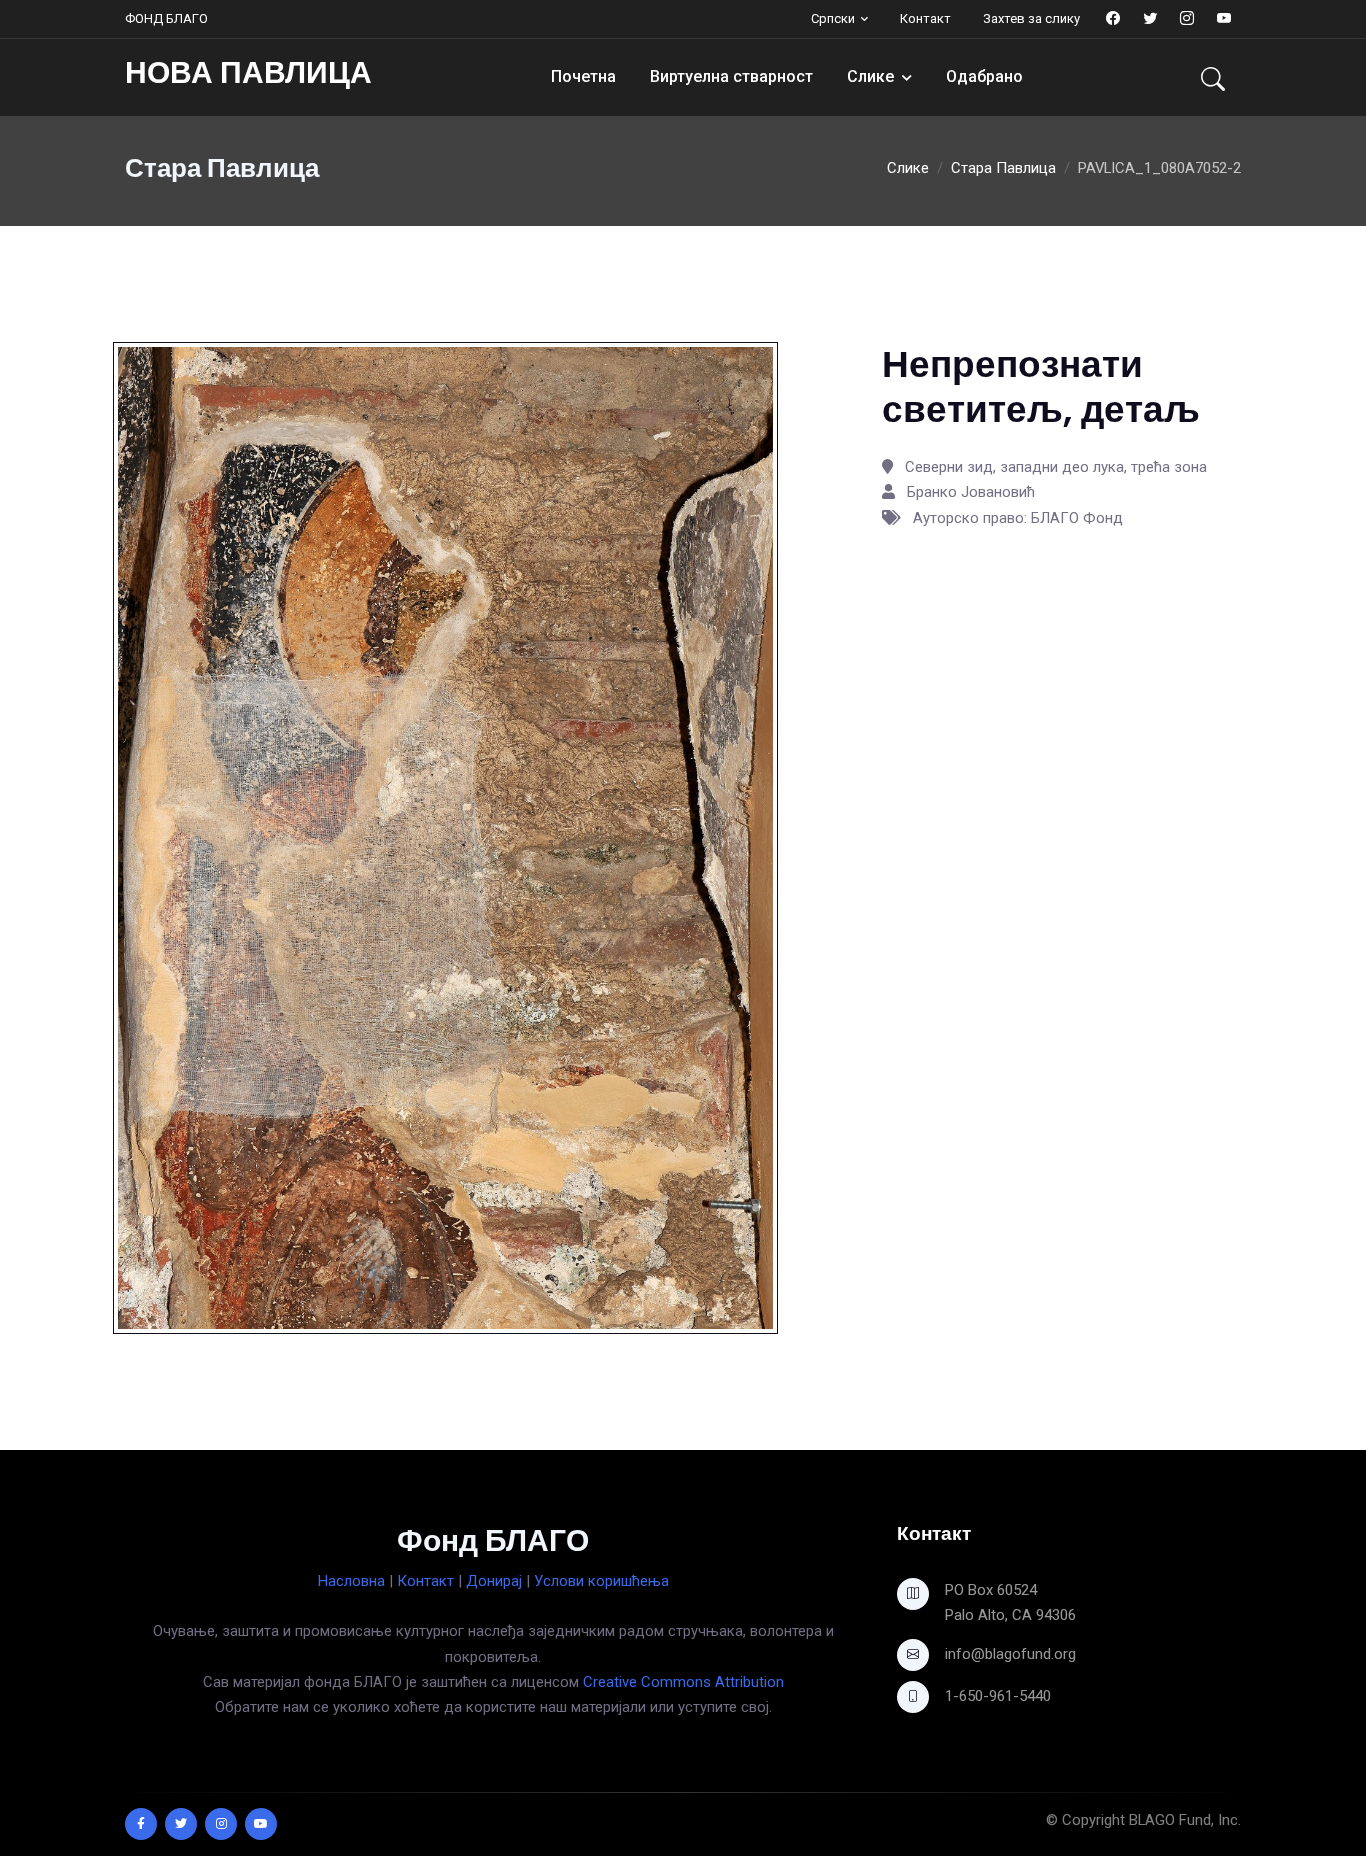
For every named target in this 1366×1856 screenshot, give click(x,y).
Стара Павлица (1003, 168)
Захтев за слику (1031, 18)
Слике (870, 76)
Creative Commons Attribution (683, 1682)
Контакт (925, 18)
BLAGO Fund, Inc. (1185, 1820)
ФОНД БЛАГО (166, 18)
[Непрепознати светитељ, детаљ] (445, 837)
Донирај (494, 1581)
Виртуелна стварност (731, 76)
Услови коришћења (601, 1581)
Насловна (351, 1581)
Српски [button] (833, 18)
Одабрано (984, 76)
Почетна (583, 76)
